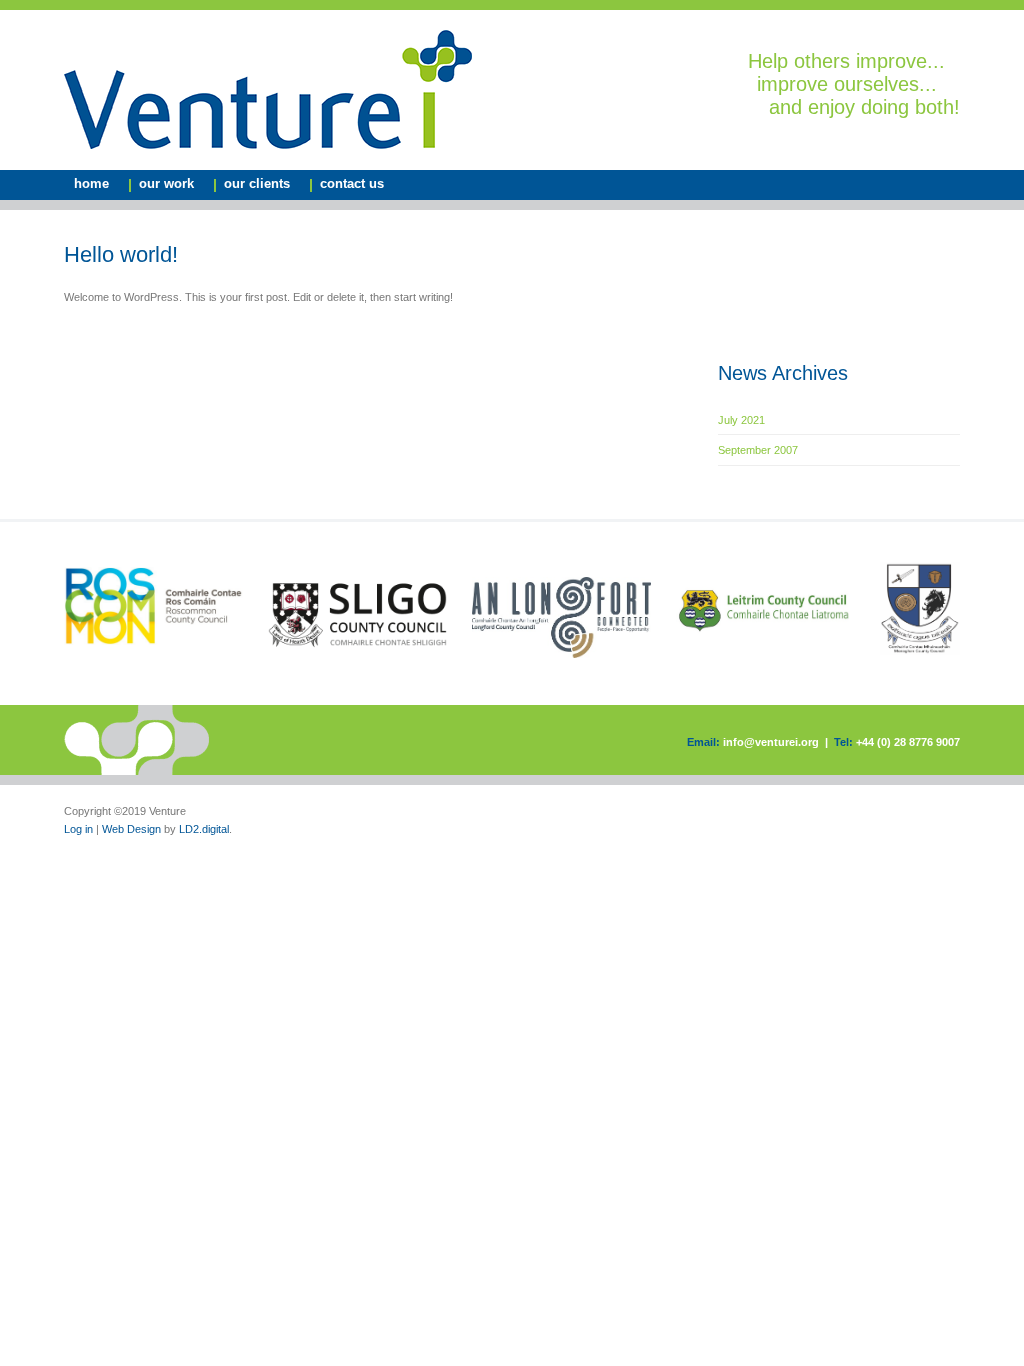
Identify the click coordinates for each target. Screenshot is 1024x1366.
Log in (78, 829)
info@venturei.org (771, 742)
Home (91, 183)
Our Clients (257, 183)
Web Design (131, 829)
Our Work (166, 183)
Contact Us (352, 183)
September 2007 (758, 450)
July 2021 (741, 420)
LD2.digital (204, 829)
